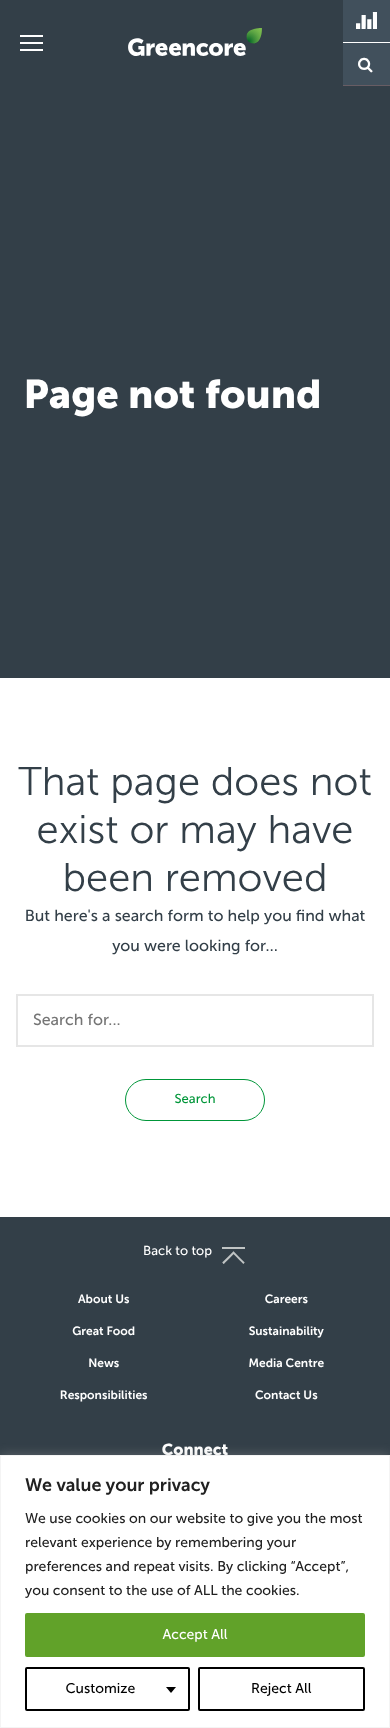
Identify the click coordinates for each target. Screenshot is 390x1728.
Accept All (194, 1634)
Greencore (195, 42)
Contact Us (286, 1396)
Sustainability (286, 1332)
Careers (286, 1300)
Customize (100, 1688)
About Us (103, 1300)
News (103, 1364)
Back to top (177, 1251)
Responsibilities (104, 1396)
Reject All (281, 1688)
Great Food (103, 1332)
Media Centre (287, 1364)
